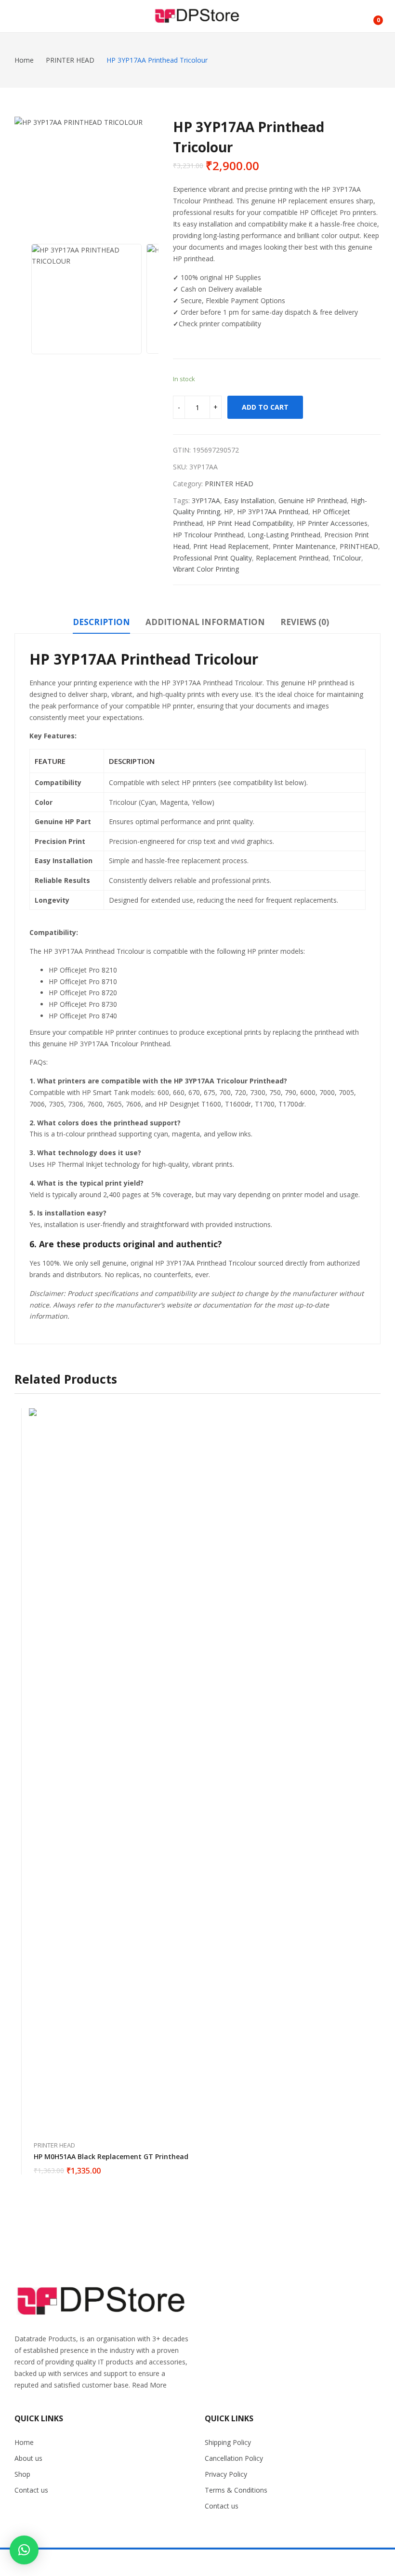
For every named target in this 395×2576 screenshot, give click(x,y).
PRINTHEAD (359, 546)
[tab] (101, 624)
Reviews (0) (305, 622)
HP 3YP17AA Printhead (273, 512)
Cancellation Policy (234, 2458)
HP (229, 512)
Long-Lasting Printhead (284, 535)
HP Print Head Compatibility (250, 523)
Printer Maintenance (304, 546)
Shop (22, 2474)
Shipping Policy (228, 2442)
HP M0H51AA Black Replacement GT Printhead (111, 2156)
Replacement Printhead (292, 558)
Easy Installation (249, 501)
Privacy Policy (226, 2474)
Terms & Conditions (236, 2490)
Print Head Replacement (231, 546)
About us (28, 2458)
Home (24, 2442)
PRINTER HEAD (229, 484)
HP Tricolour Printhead (208, 535)
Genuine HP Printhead (313, 501)
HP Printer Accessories (332, 523)
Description (101, 622)
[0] (371, 16)
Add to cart (265, 407)
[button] (24, 2550)
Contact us (31, 2490)
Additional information (205, 622)
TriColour (347, 558)
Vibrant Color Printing (206, 569)
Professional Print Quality (212, 558)
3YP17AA (206, 501)
